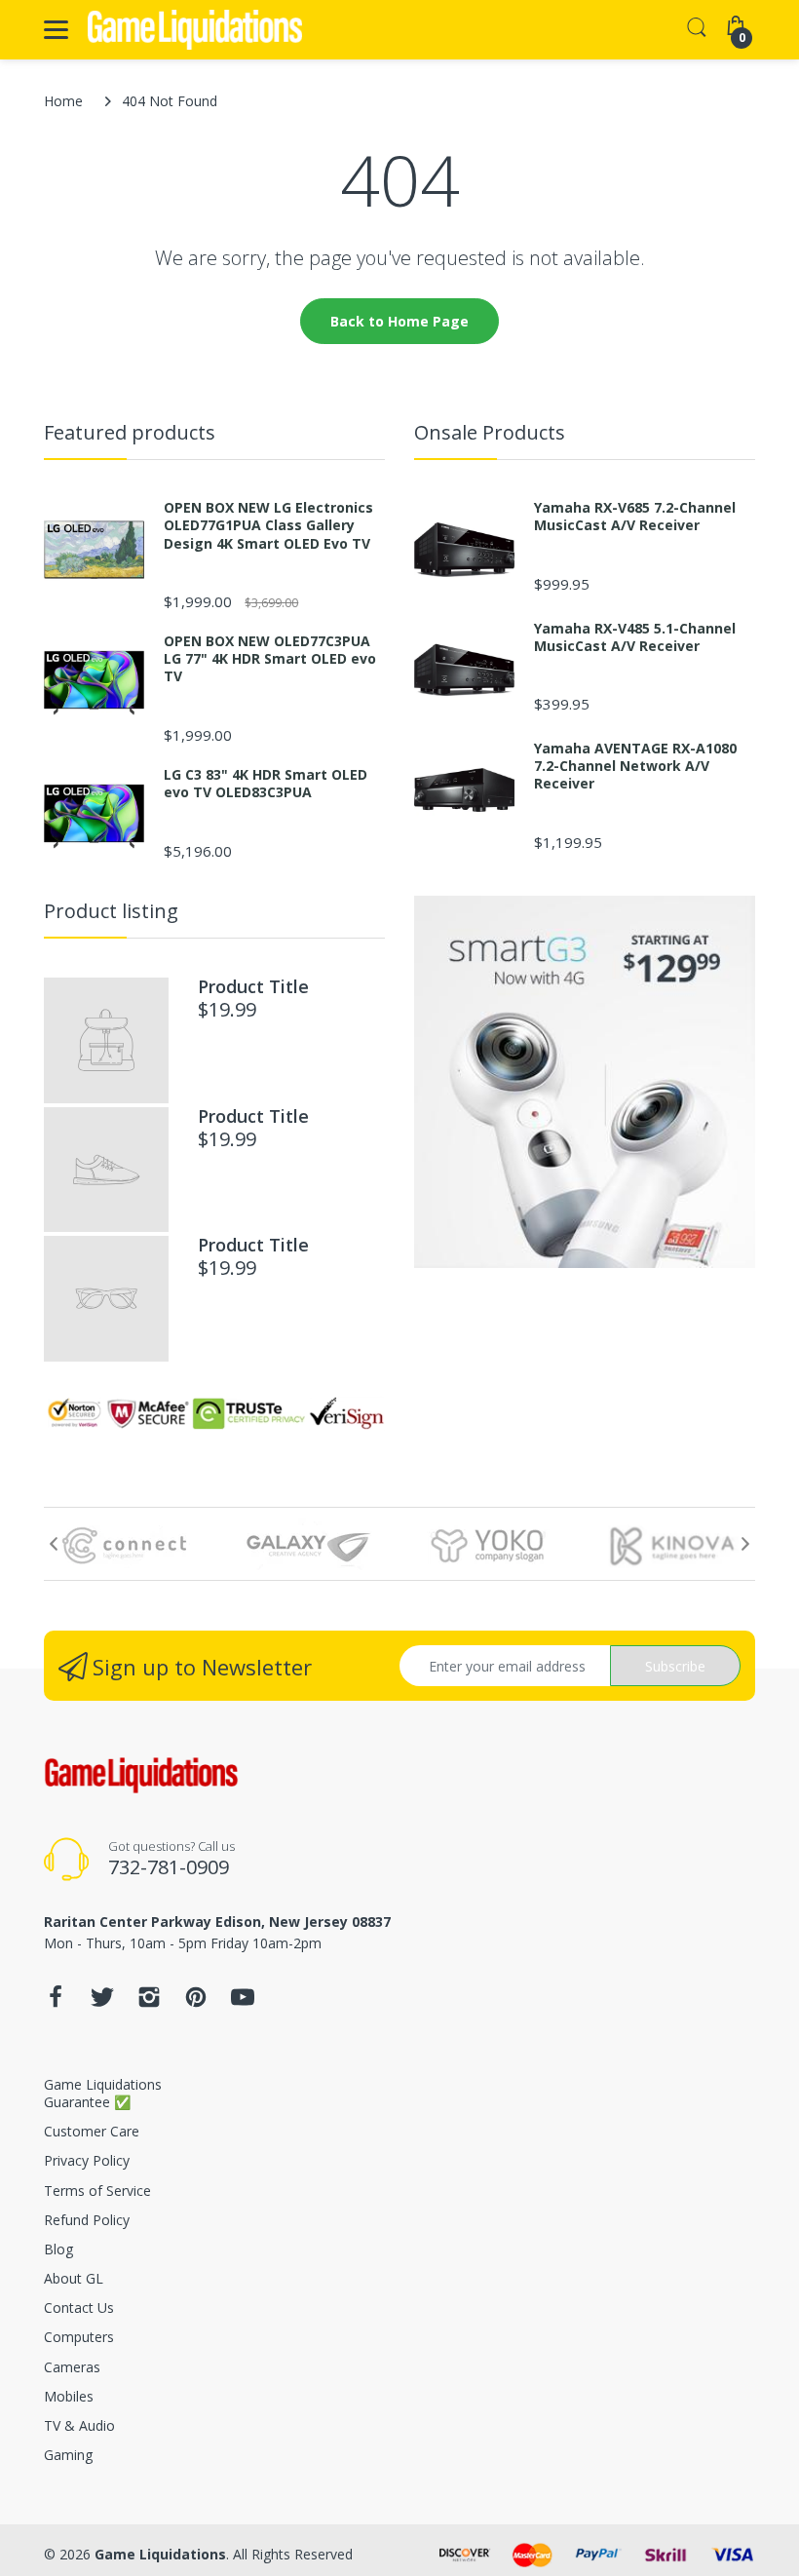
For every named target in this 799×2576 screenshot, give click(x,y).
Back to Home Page (399, 321)
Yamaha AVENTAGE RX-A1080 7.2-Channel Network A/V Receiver (635, 766)
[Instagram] (149, 2002)
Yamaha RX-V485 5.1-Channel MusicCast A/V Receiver (635, 637)
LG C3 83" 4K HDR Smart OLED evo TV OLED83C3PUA (266, 784)
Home (63, 101)
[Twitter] (102, 2002)
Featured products (130, 432)
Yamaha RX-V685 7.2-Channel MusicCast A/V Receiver (635, 517)
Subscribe (675, 1666)
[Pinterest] (196, 2002)
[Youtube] (243, 2002)
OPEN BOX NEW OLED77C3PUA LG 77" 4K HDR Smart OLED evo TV (270, 659)
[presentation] (54, 1544)
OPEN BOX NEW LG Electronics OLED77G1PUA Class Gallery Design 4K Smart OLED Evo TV (268, 525)
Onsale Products (490, 432)
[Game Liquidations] (195, 30)
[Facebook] (56, 2002)
